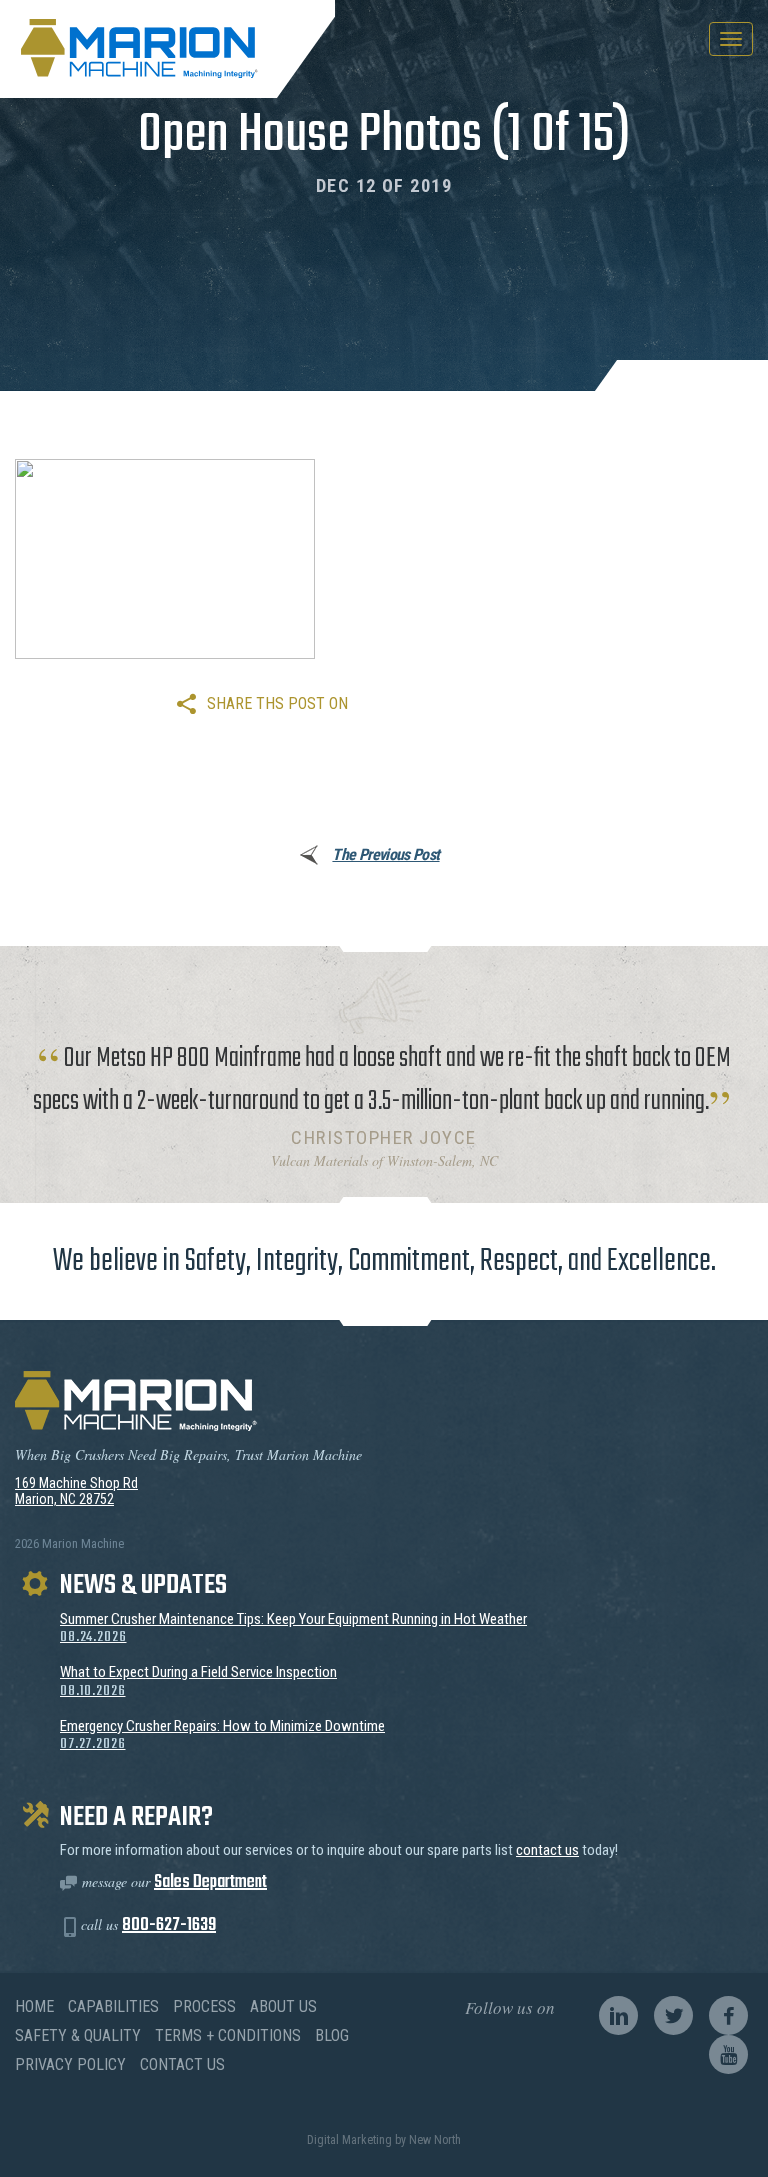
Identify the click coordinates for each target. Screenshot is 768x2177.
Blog (332, 2035)
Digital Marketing (349, 2140)
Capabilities (113, 2006)
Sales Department (210, 1882)
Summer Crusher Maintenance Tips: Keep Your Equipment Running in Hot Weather (293, 1628)
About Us (283, 2006)
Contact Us (182, 2064)
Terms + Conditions (228, 2035)
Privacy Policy (70, 2064)
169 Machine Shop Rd (76, 1483)
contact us (547, 1850)
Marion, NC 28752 (64, 1499)
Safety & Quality (78, 2035)
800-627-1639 (169, 1925)
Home (34, 2006)
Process (204, 2006)
